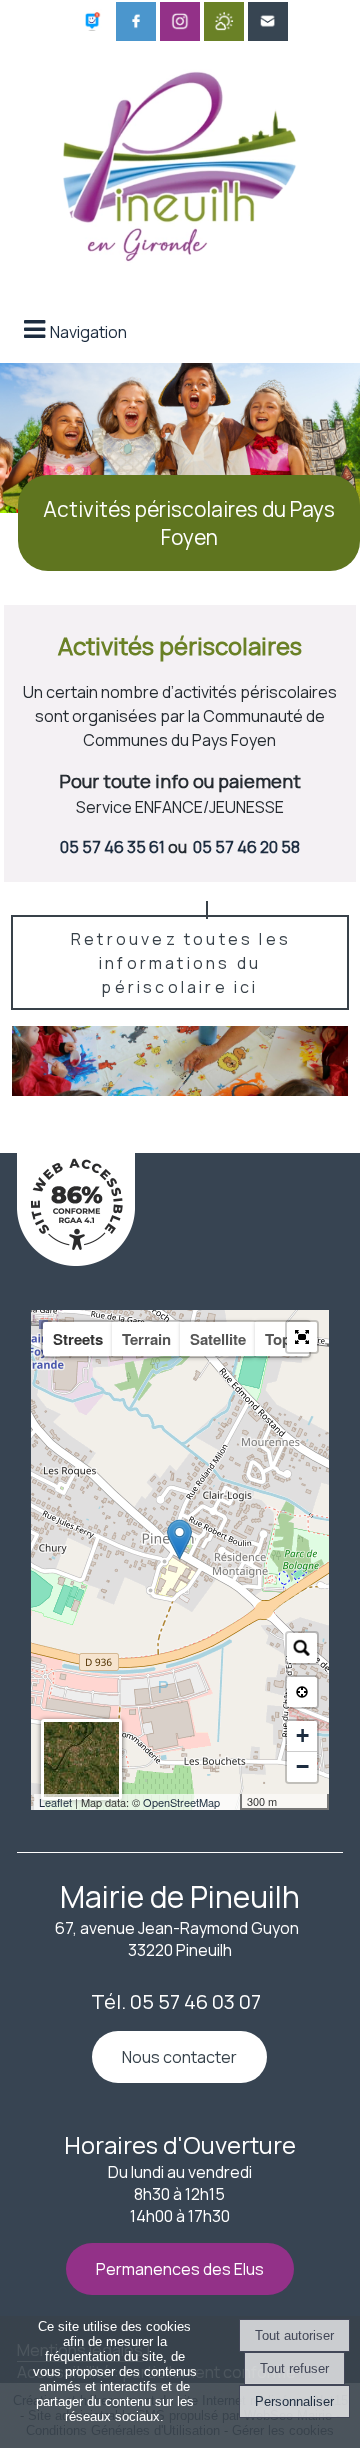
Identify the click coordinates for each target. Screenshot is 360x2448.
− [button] (302, 1766)
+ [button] (302, 1735)
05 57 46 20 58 (246, 847)
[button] (302, 1337)
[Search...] (302, 1648)
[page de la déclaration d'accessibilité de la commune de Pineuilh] (76, 1260)
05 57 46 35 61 (112, 847)
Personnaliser (294, 2401)
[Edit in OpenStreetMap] (232, 1802)
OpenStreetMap (181, 1802)
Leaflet (55, 1802)
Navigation (88, 332)
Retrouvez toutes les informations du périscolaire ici (181, 963)
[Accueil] (180, 161)
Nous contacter (179, 2057)
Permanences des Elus (180, 2269)
